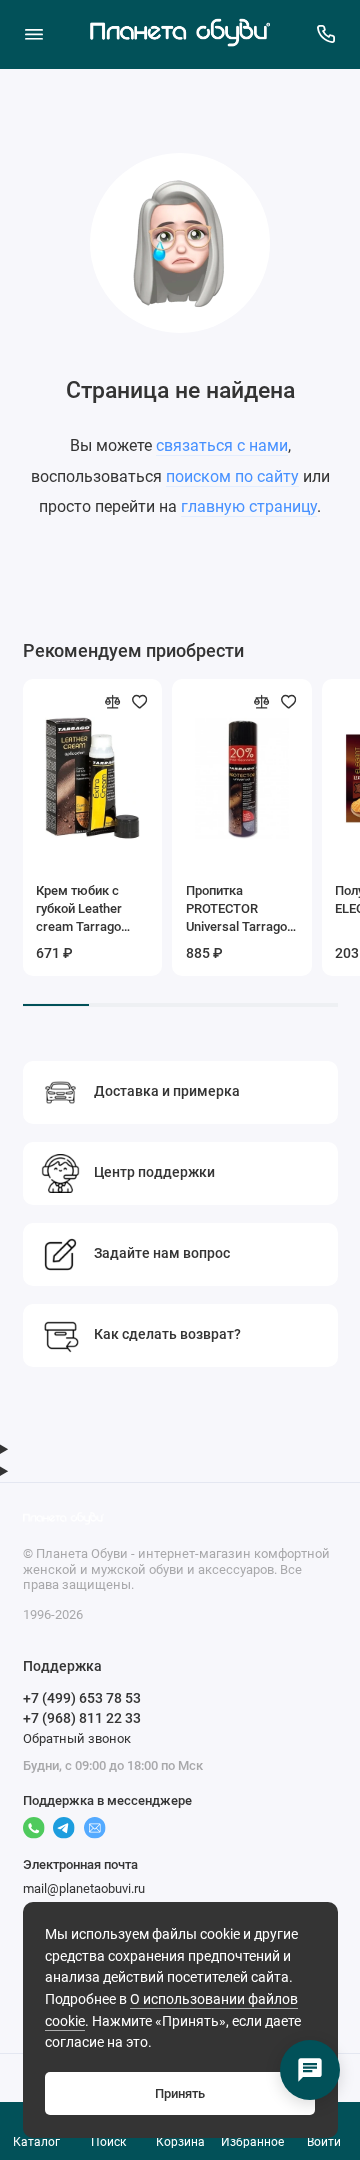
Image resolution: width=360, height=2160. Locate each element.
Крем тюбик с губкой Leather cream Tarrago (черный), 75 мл (83, 909)
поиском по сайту (232, 476)
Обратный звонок (77, 1738)
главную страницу (249, 506)
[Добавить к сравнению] (113, 702)
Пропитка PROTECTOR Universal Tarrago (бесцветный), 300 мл (241, 909)
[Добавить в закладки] (140, 702)
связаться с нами (222, 445)
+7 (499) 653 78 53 (82, 1698)
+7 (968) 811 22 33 (82, 1718)
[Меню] (34, 34)
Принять (180, 2093)
